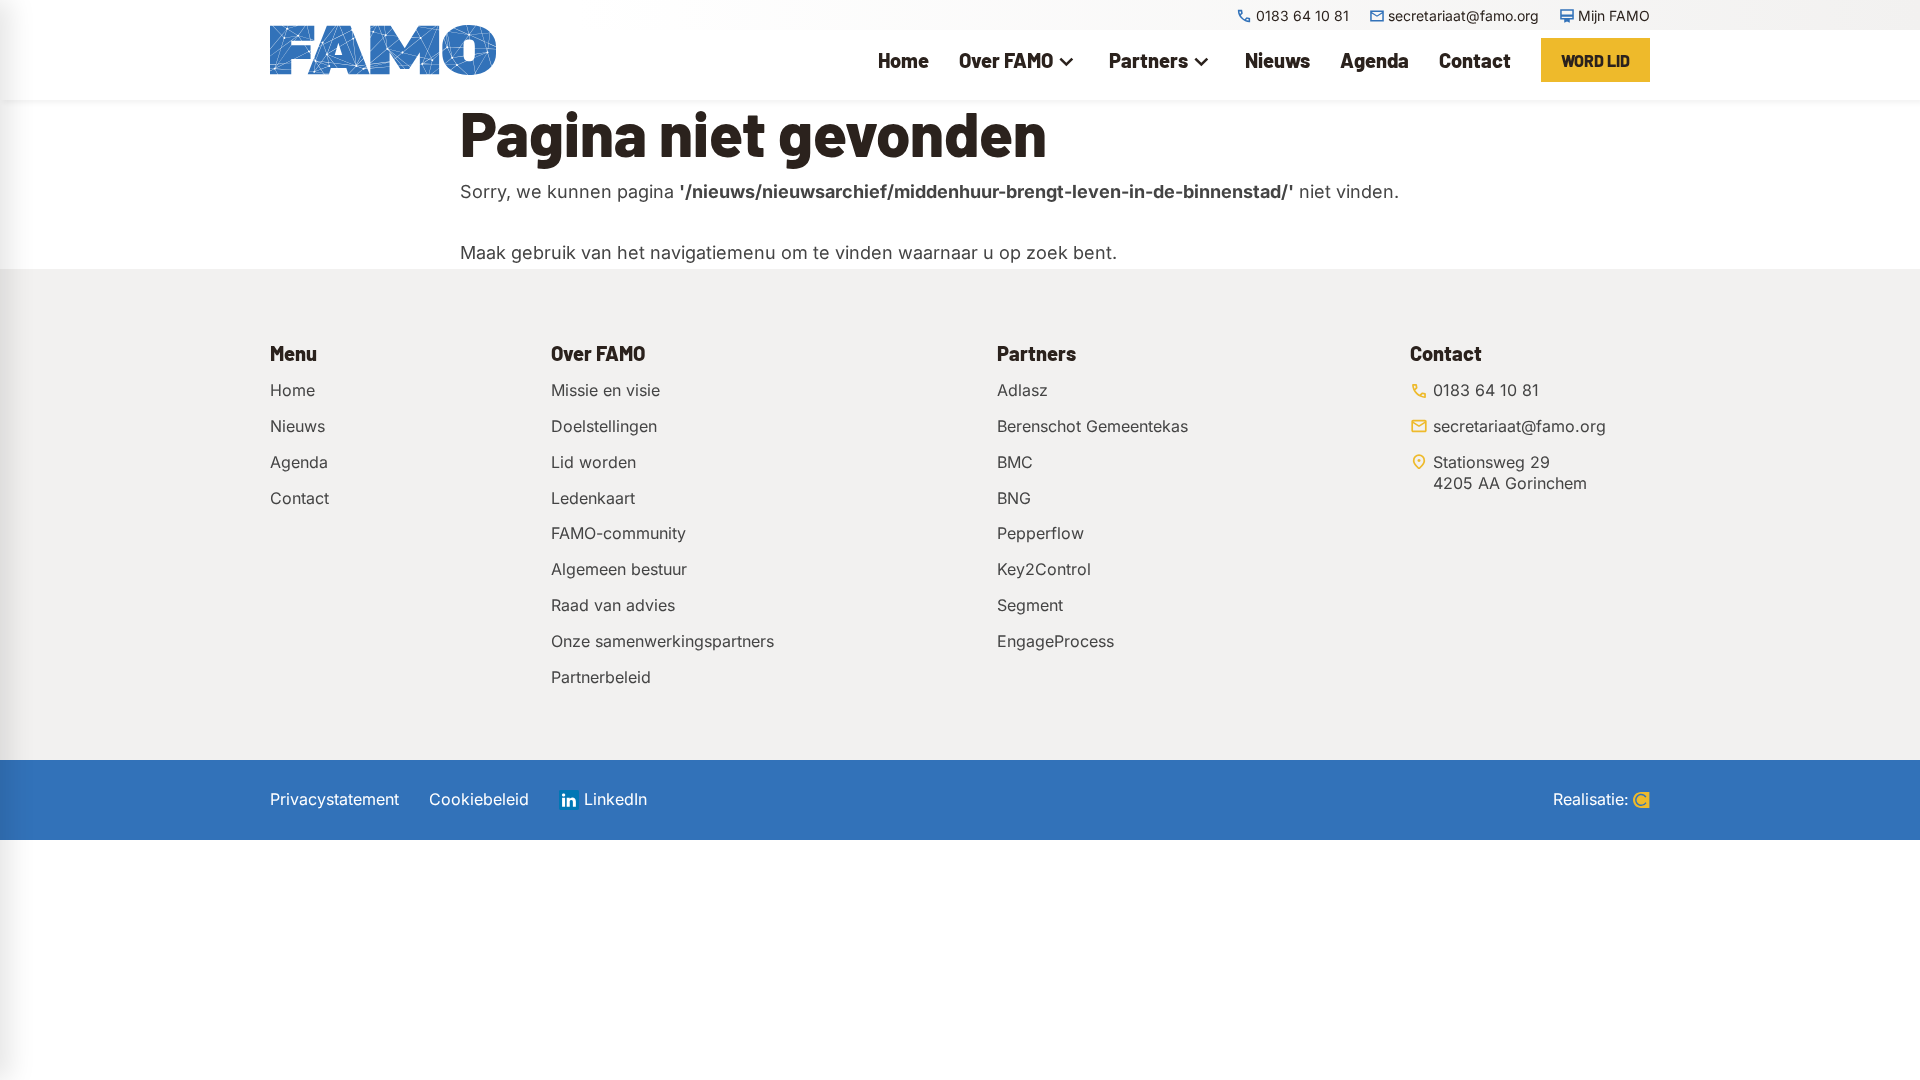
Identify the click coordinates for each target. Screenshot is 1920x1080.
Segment (1030, 605)
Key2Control (1044, 569)
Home (292, 390)
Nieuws (297, 426)
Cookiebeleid (479, 799)
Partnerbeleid (601, 677)
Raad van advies (613, 605)
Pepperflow (1040, 533)
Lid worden (593, 462)
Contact (299, 498)
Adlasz (1022, 390)
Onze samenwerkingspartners (662, 641)
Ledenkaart (593, 498)
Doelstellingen (604, 426)
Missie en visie (605, 390)
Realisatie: (1591, 799)
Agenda (299, 462)
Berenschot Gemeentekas (1092, 426)
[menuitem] (903, 60)
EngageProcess (1055, 641)
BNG (1014, 498)
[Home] (383, 50)
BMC (1015, 462)
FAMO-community (618, 533)
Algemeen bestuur (619, 569)
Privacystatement (334, 799)
